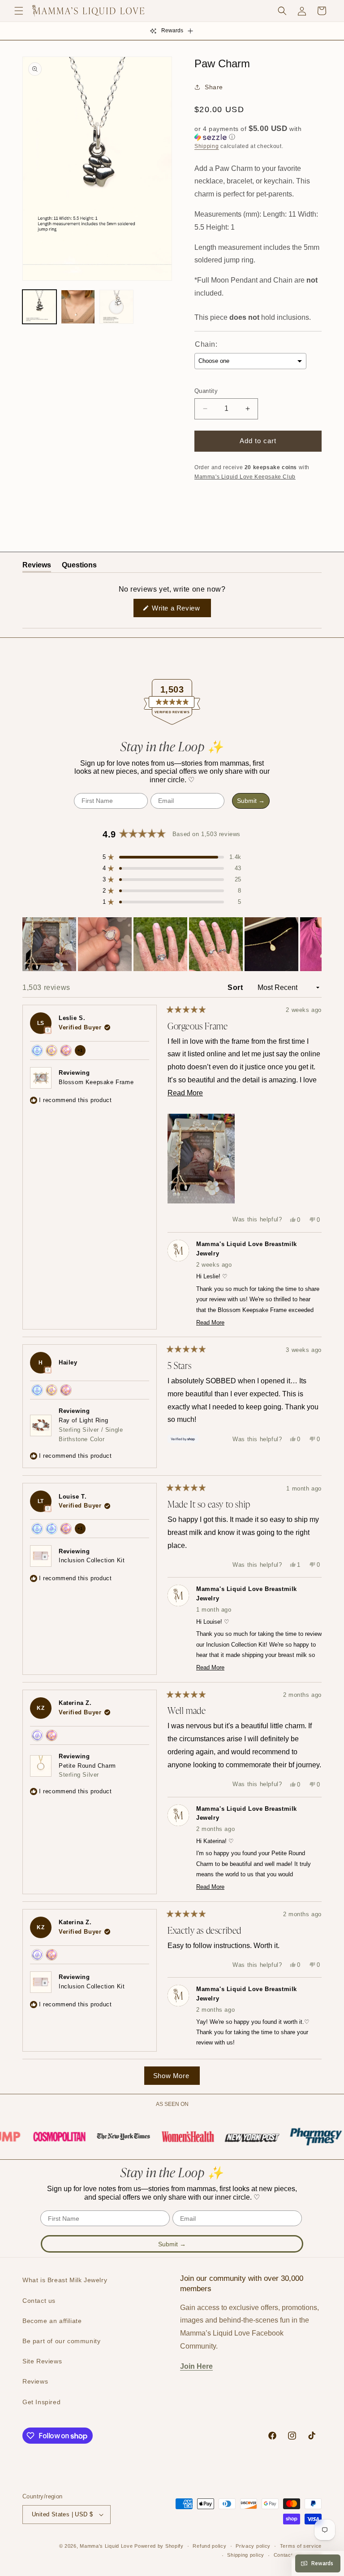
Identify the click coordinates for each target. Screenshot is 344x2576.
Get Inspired (41, 2402)
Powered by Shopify (159, 2546)
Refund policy (209, 2546)
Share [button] (214, 87)
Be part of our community (61, 2341)
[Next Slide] (314, 944)
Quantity (206, 391)
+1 (82, 1052)
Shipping (207, 146)
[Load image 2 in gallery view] (78, 307)
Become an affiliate (52, 2321)
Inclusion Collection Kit (92, 1560)
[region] (172, 944)
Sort (236, 987)
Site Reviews (42, 2361)
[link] (51, 2137)
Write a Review (181, 610)
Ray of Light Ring (91, 1430)
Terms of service (301, 2546)
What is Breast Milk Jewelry (65, 2280)
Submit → (251, 801)
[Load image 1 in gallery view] (39, 307)
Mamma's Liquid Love (106, 2546)
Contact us (39, 2301)
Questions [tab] (79, 567)
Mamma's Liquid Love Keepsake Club (245, 477)
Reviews (35, 2381)
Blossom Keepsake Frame (96, 1082)
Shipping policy (246, 2555)
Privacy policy (253, 2546)
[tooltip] (48, 1030)
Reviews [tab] (37, 567)
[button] (19, 11)
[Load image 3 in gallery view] (116, 307)
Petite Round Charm (87, 1770)
